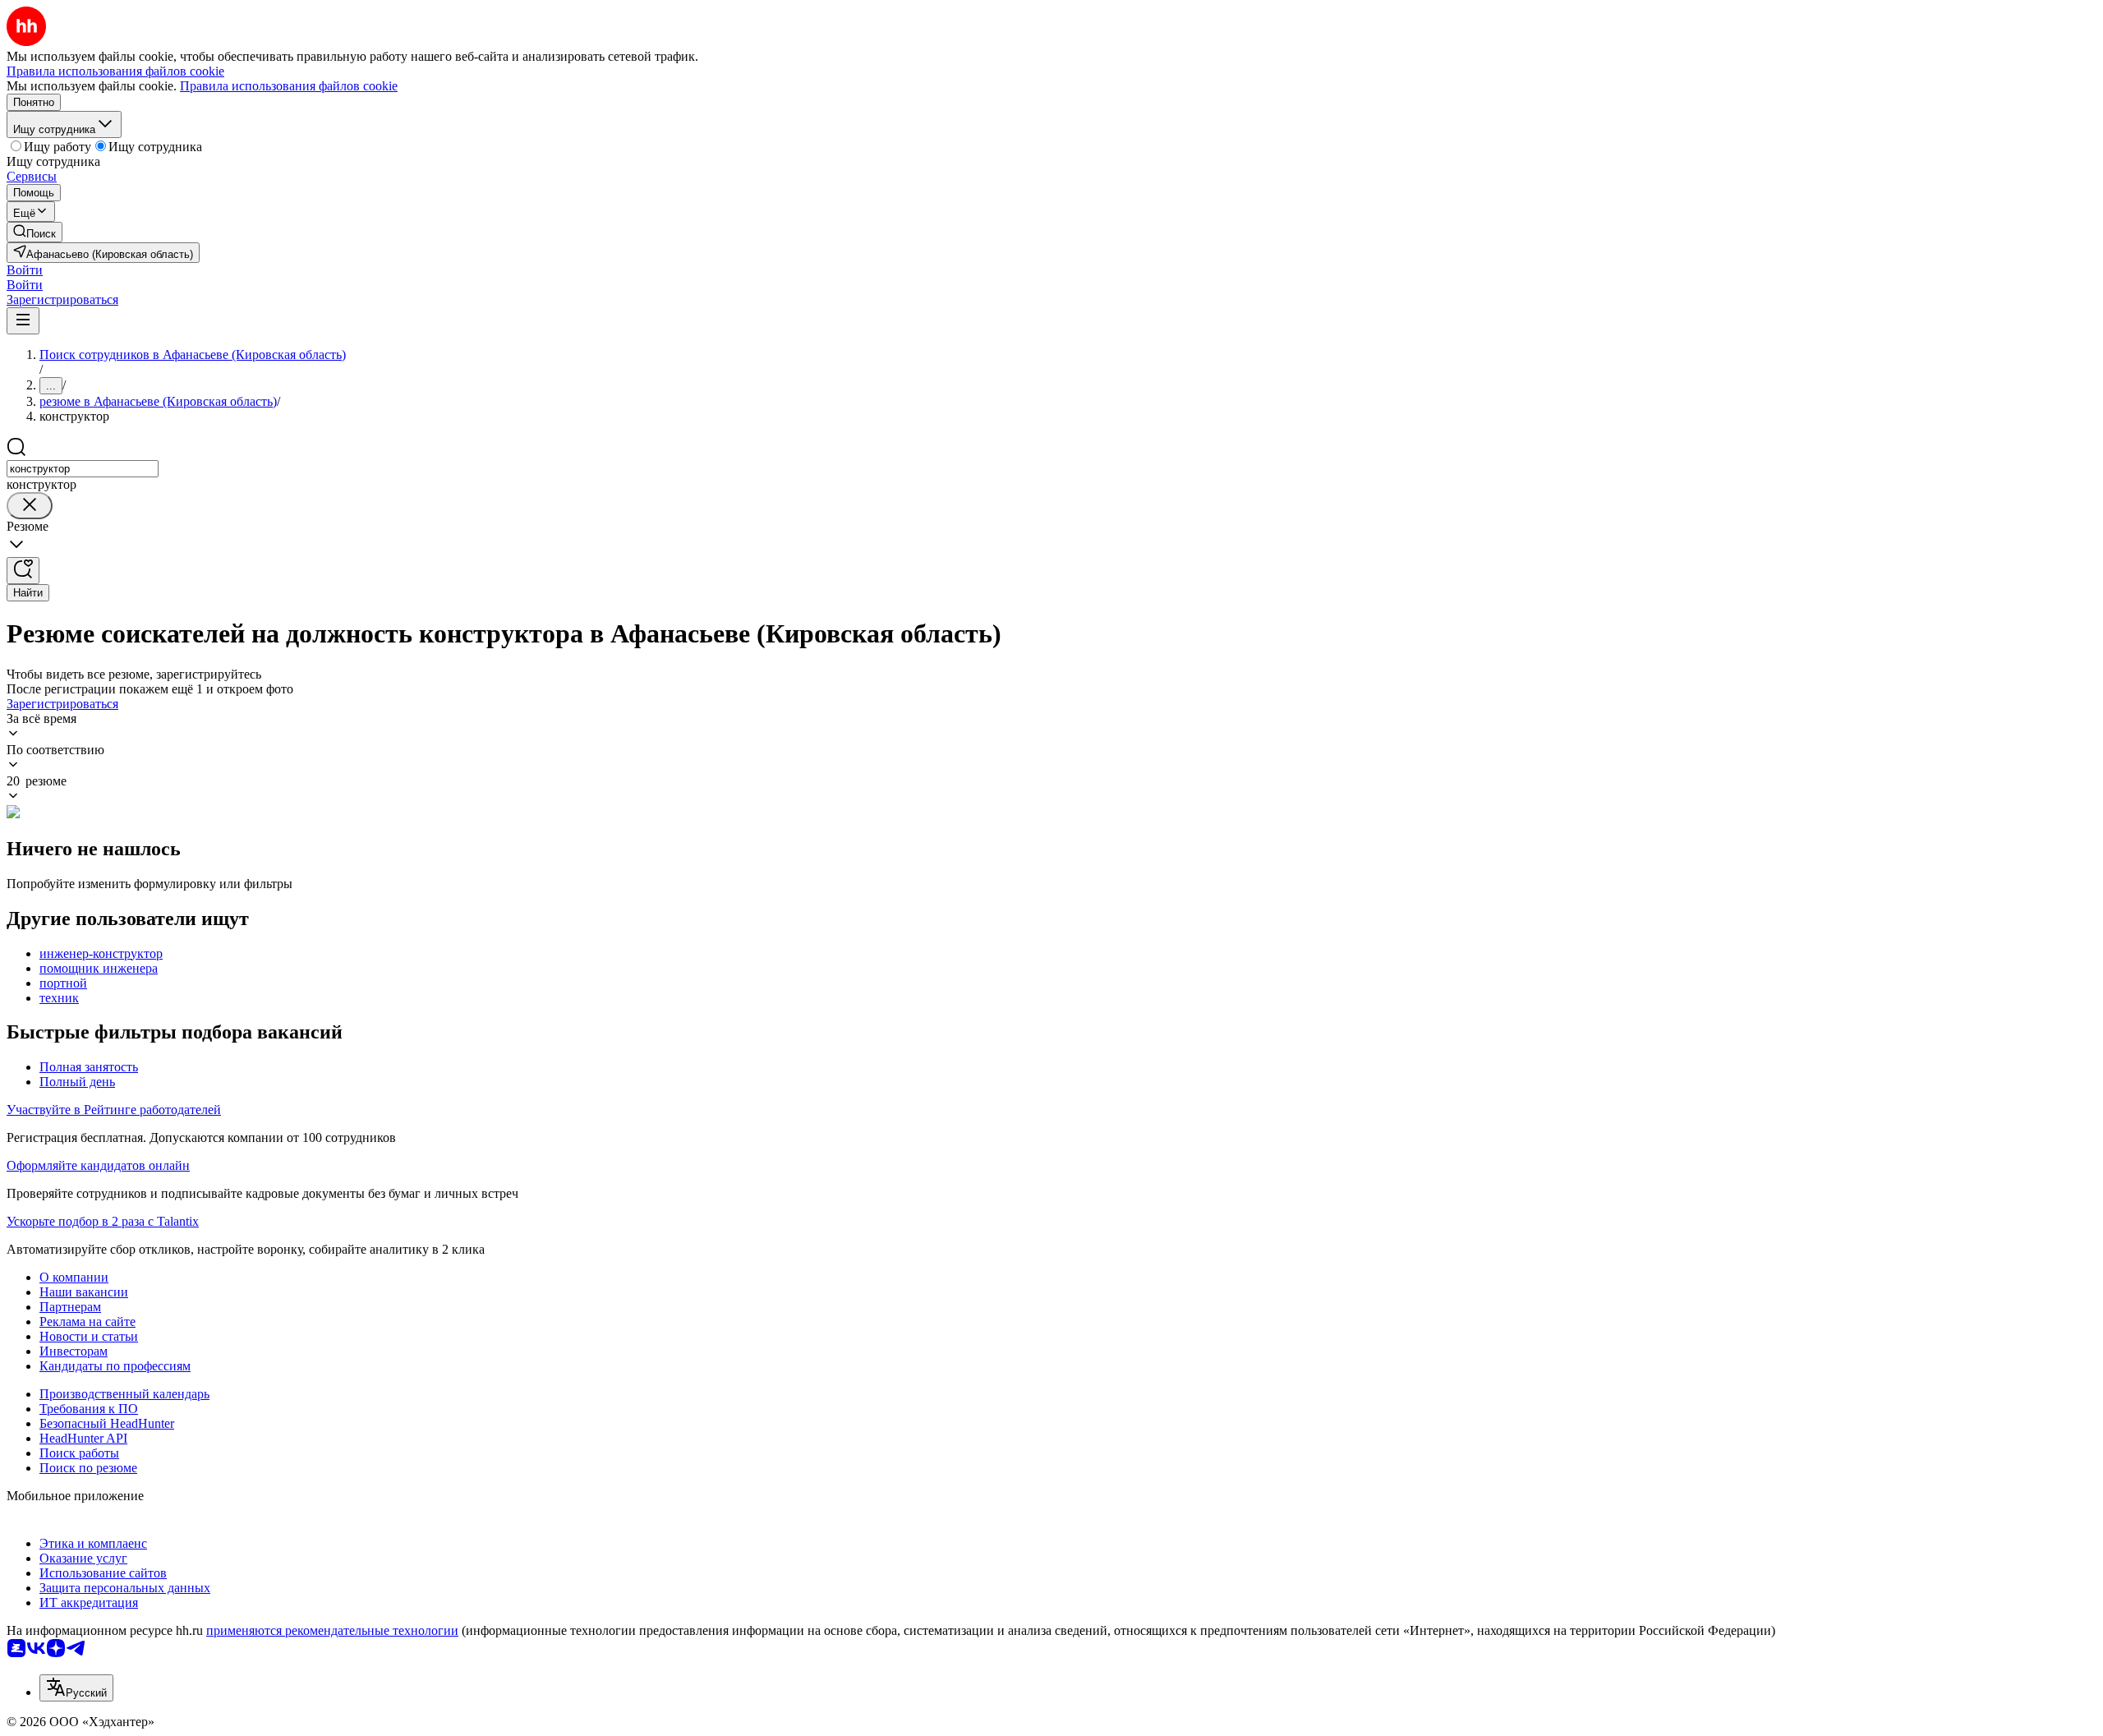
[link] (35, 232)
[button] (25, 270)
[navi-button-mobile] (23, 321)
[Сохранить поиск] (23, 571)
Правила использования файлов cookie (289, 86)
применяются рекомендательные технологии (332, 1630)
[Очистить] (30, 506)
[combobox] (83, 469)
